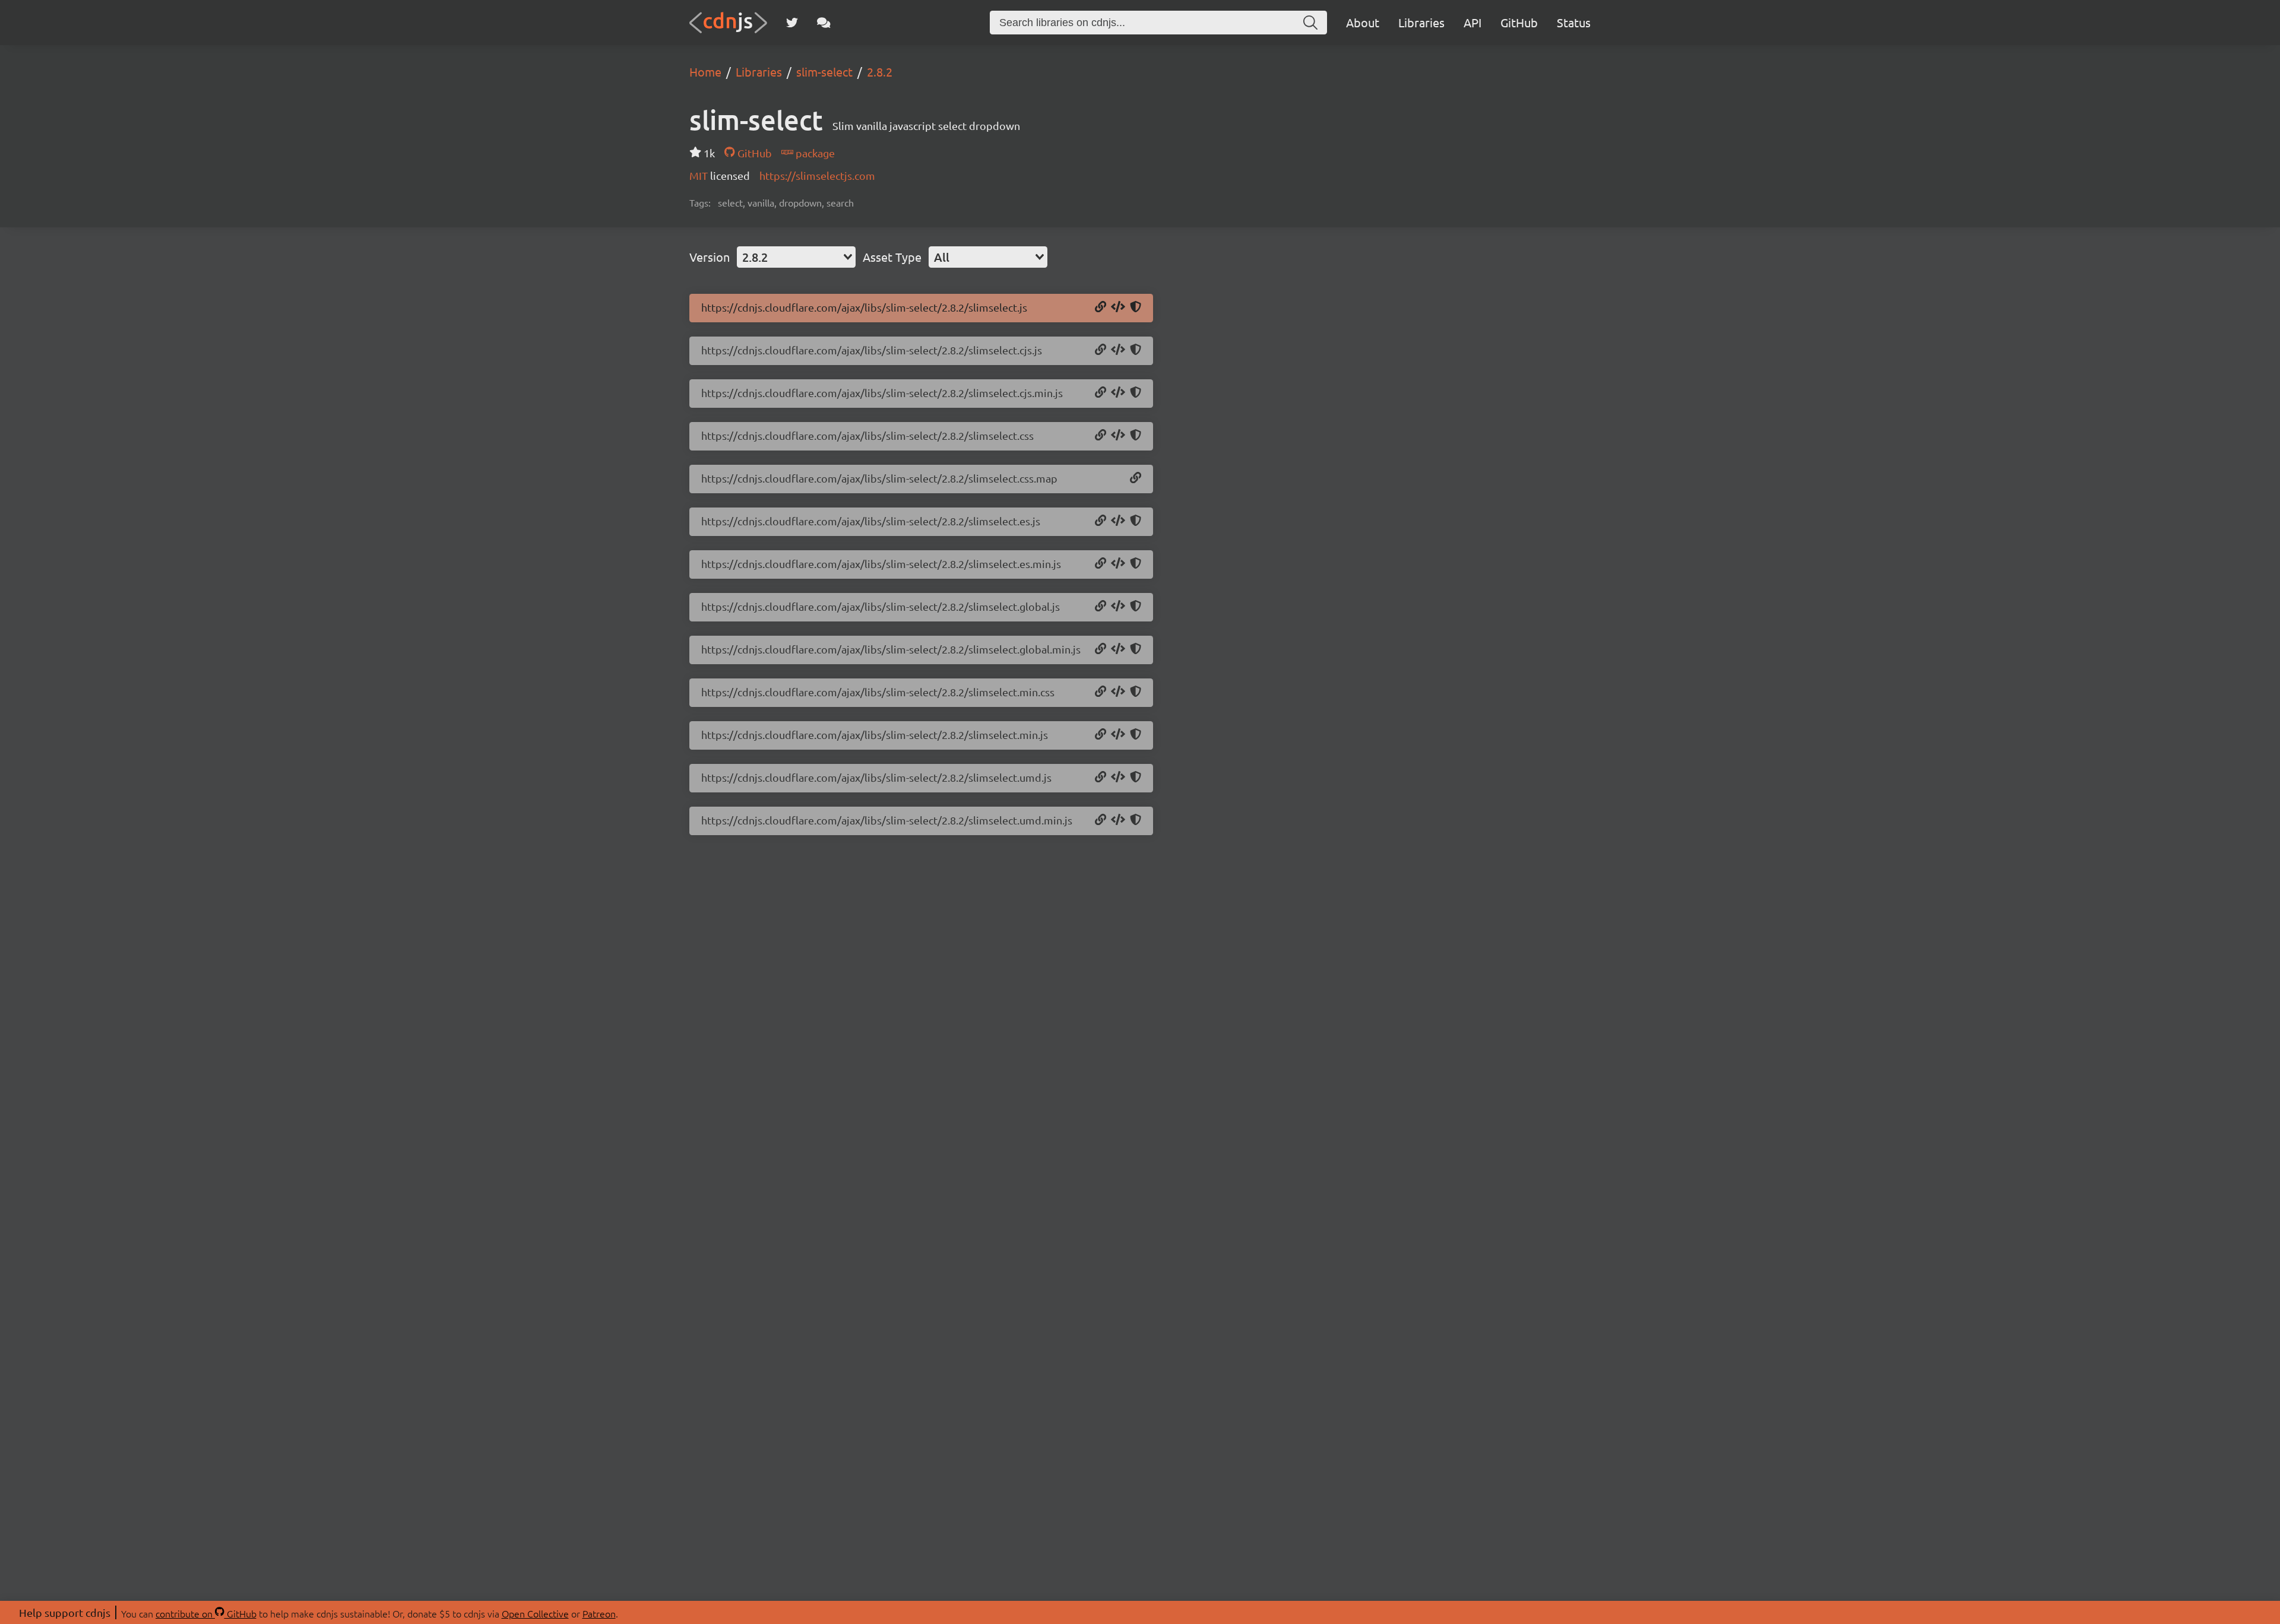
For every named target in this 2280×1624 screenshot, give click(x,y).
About (1363, 22)
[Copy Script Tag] (1118, 307)
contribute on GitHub (206, 1613)
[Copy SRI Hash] (1136, 307)
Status (1574, 22)
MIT (700, 175)
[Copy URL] (1101, 307)
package (814, 153)
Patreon (599, 1613)
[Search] (1310, 23)
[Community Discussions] (824, 23)
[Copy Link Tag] (1118, 436)
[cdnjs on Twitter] (792, 23)
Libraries (1421, 22)
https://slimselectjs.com (817, 175)
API (1472, 22)
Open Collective (535, 1613)
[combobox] (796, 257)
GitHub (1519, 22)
